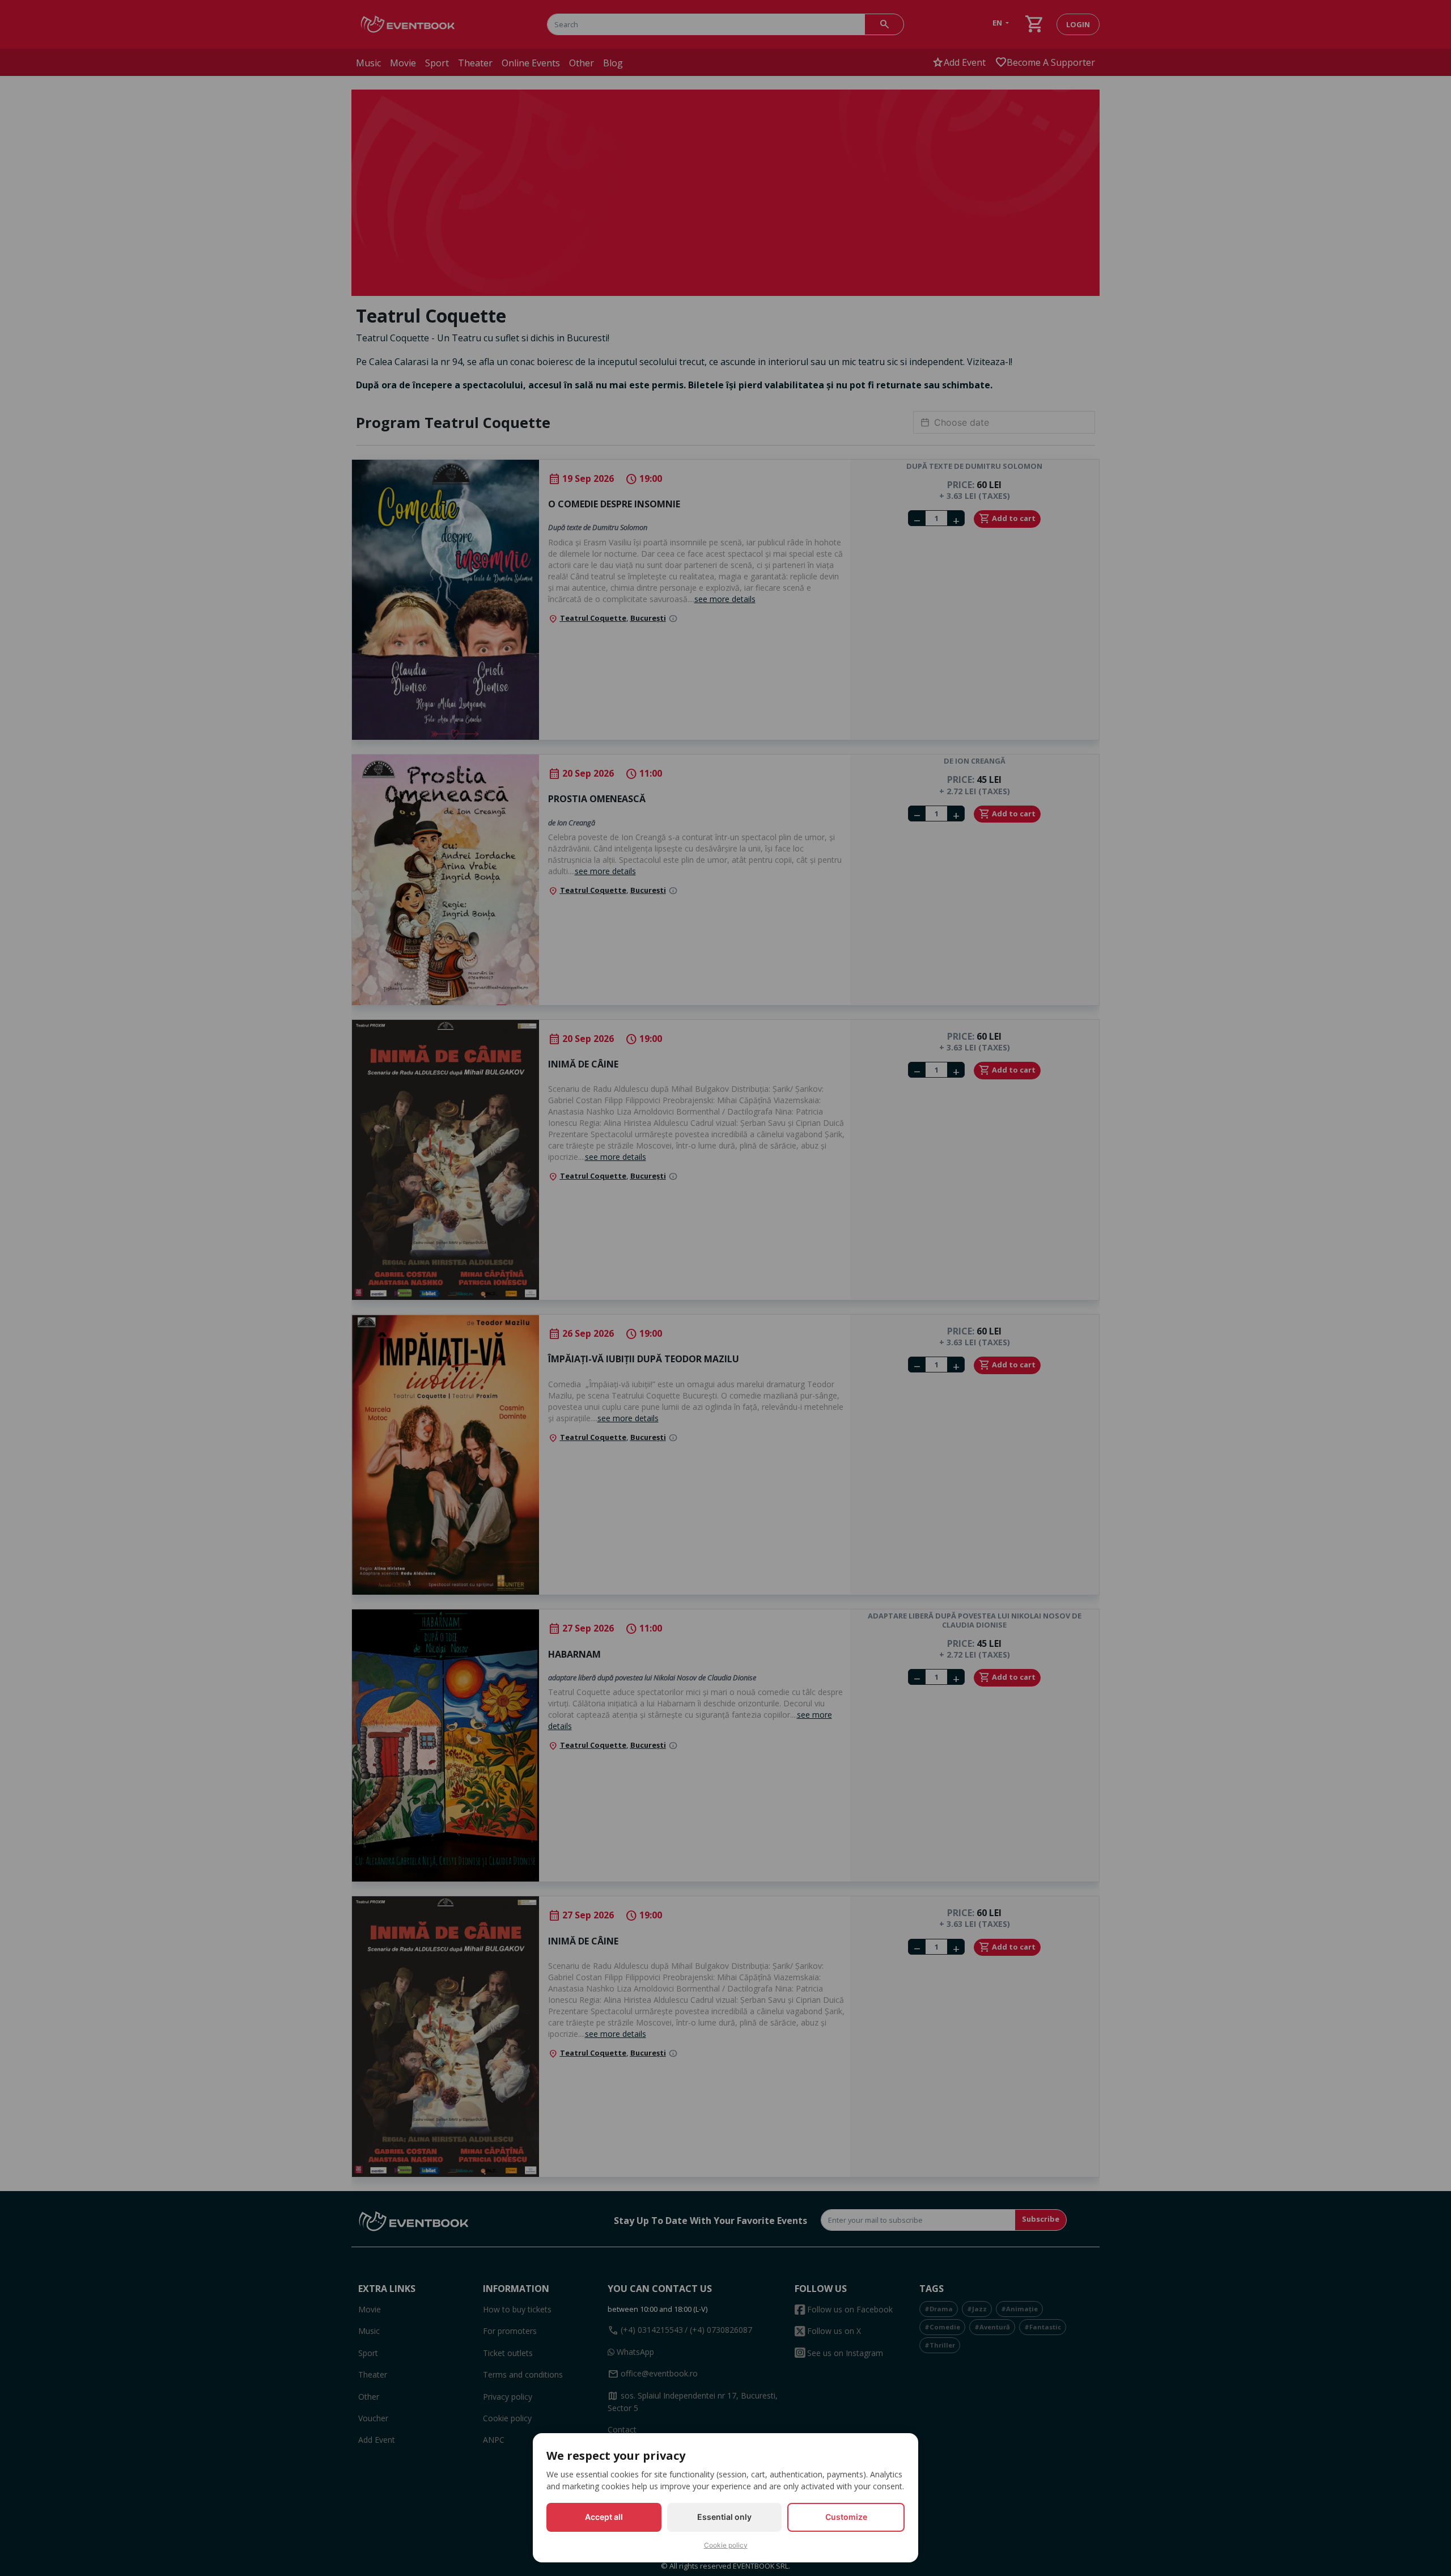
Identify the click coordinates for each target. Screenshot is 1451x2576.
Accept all (604, 2517)
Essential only (724, 2517)
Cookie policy (726, 2545)
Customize (846, 2517)
